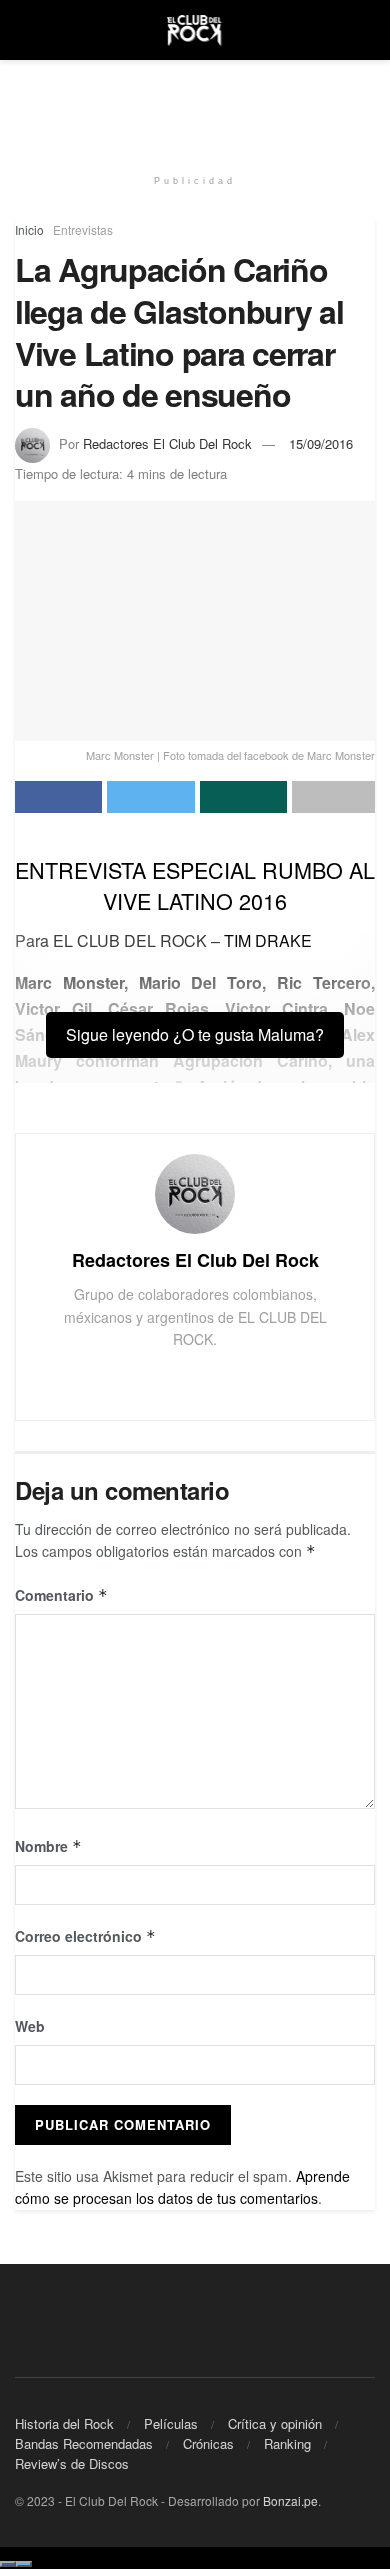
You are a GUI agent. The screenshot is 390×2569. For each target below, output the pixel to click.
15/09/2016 (321, 443)
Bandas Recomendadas (84, 2443)
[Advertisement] (195, 105)
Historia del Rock (64, 2423)
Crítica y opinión (275, 2423)
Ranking (287, 2443)
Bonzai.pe (290, 2500)
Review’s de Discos (72, 2463)
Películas (171, 2423)
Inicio (29, 229)
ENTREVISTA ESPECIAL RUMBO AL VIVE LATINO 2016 (195, 885)
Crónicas (208, 2443)
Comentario (61, 1595)
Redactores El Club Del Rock (167, 443)
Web (30, 2026)
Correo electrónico (85, 1936)
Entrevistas (83, 229)
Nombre (48, 1846)
